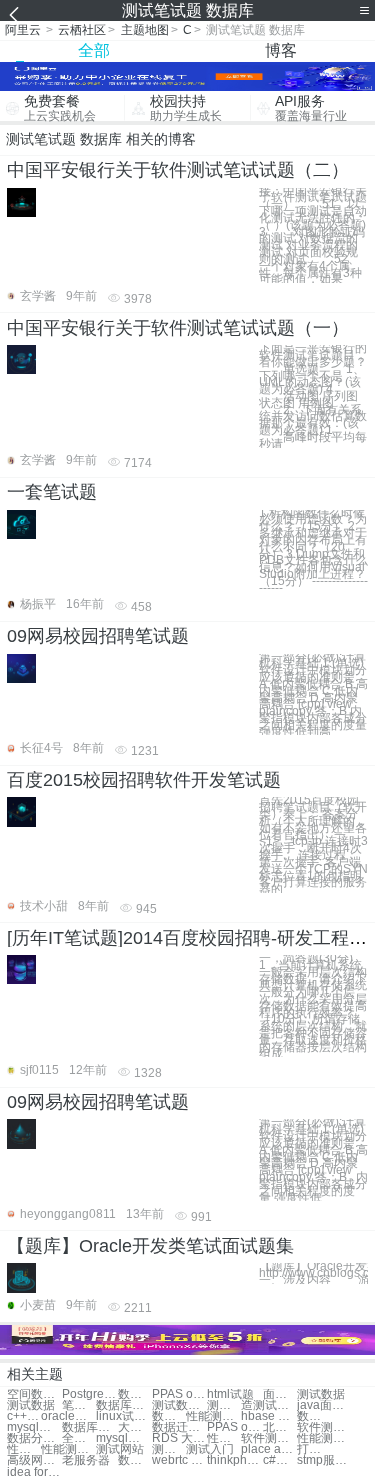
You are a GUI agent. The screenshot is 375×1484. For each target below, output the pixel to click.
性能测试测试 (224, 1438)
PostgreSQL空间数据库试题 (89, 1394)
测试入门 (210, 1449)
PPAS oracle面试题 (234, 1427)
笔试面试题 (79, 1405)
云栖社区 (82, 30)
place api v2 (268, 1449)
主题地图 (145, 30)
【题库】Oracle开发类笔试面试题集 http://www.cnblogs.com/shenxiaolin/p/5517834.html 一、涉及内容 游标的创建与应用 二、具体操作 (313, 1273)
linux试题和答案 (123, 1416)
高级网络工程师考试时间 (34, 1460)
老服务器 (86, 1460)
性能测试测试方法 (68, 1449)
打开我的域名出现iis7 (314, 1449)
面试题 (280, 1394)
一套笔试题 (52, 492)
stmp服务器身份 (324, 1460)
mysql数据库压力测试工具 (123, 1438)
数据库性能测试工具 (89, 1427)
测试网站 (120, 1449)
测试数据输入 (179, 1405)
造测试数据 (268, 1405)
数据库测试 (123, 1405)
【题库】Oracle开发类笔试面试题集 (150, 1246)
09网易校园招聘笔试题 (98, 636)
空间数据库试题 (34, 1394)
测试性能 (169, 1449)
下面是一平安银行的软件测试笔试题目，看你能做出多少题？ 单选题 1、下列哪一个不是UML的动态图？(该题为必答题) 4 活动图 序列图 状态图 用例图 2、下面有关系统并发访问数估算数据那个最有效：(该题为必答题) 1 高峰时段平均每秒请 (313, 396)
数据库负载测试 (169, 1416)
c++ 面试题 (24, 1416)
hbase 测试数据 (268, 1416)
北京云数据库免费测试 (280, 1427)
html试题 (230, 1394)
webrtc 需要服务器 (179, 1460)
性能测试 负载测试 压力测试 (324, 1438)
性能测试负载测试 (24, 1449)
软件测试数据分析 (324, 1427)
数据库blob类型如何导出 (135, 1460)
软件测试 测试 (268, 1438)
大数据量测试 (135, 1427)
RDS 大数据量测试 (179, 1438)
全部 (94, 50)
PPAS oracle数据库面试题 (179, 1394)
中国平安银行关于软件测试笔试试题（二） (178, 170)
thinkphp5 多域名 (234, 1460)
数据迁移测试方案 (179, 1427)
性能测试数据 (213, 1416)
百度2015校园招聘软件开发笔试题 (144, 780)
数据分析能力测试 (34, 1438)
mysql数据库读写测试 (34, 1427)
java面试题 (324, 1405)
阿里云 (23, 30)
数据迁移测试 (314, 1416)
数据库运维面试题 (135, 1394)
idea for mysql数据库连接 (34, 1472)
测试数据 (321, 1394)
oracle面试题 (68, 1416)
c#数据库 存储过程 (280, 1460)
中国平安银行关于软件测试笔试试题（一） (178, 328)
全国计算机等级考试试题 (79, 1438)
